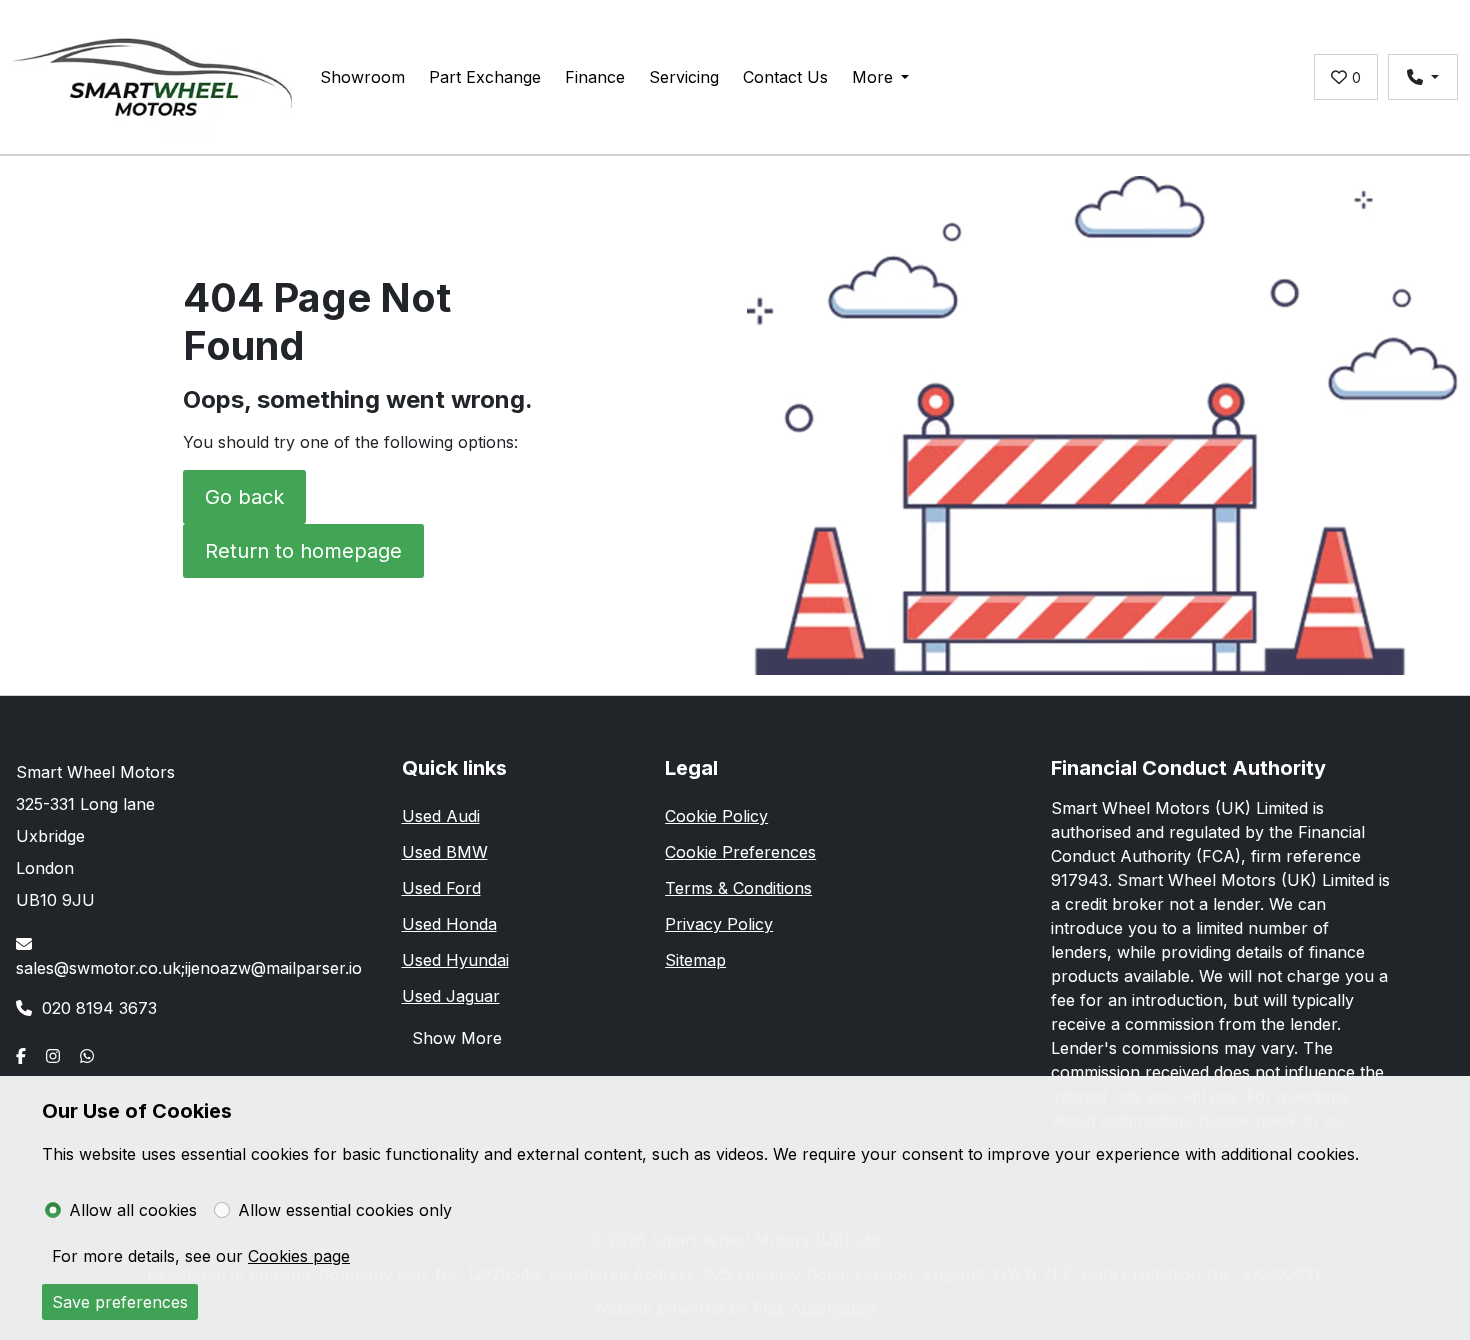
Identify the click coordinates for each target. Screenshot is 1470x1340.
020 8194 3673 (99, 1008)
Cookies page (299, 1256)
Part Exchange (485, 77)
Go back (244, 497)
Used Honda (449, 924)
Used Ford (441, 888)
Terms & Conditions (738, 888)
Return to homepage (303, 551)
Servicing (684, 77)
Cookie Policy (716, 816)
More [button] (872, 77)
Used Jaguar (451, 996)
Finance (595, 77)
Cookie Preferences (740, 852)
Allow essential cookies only (345, 1210)
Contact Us (785, 77)
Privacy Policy (719, 924)
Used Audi (441, 816)
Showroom (362, 77)
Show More (457, 1038)
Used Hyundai (455, 960)
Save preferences (120, 1302)
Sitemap (695, 960)
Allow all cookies (133, 1210)
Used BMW (445, 852)
